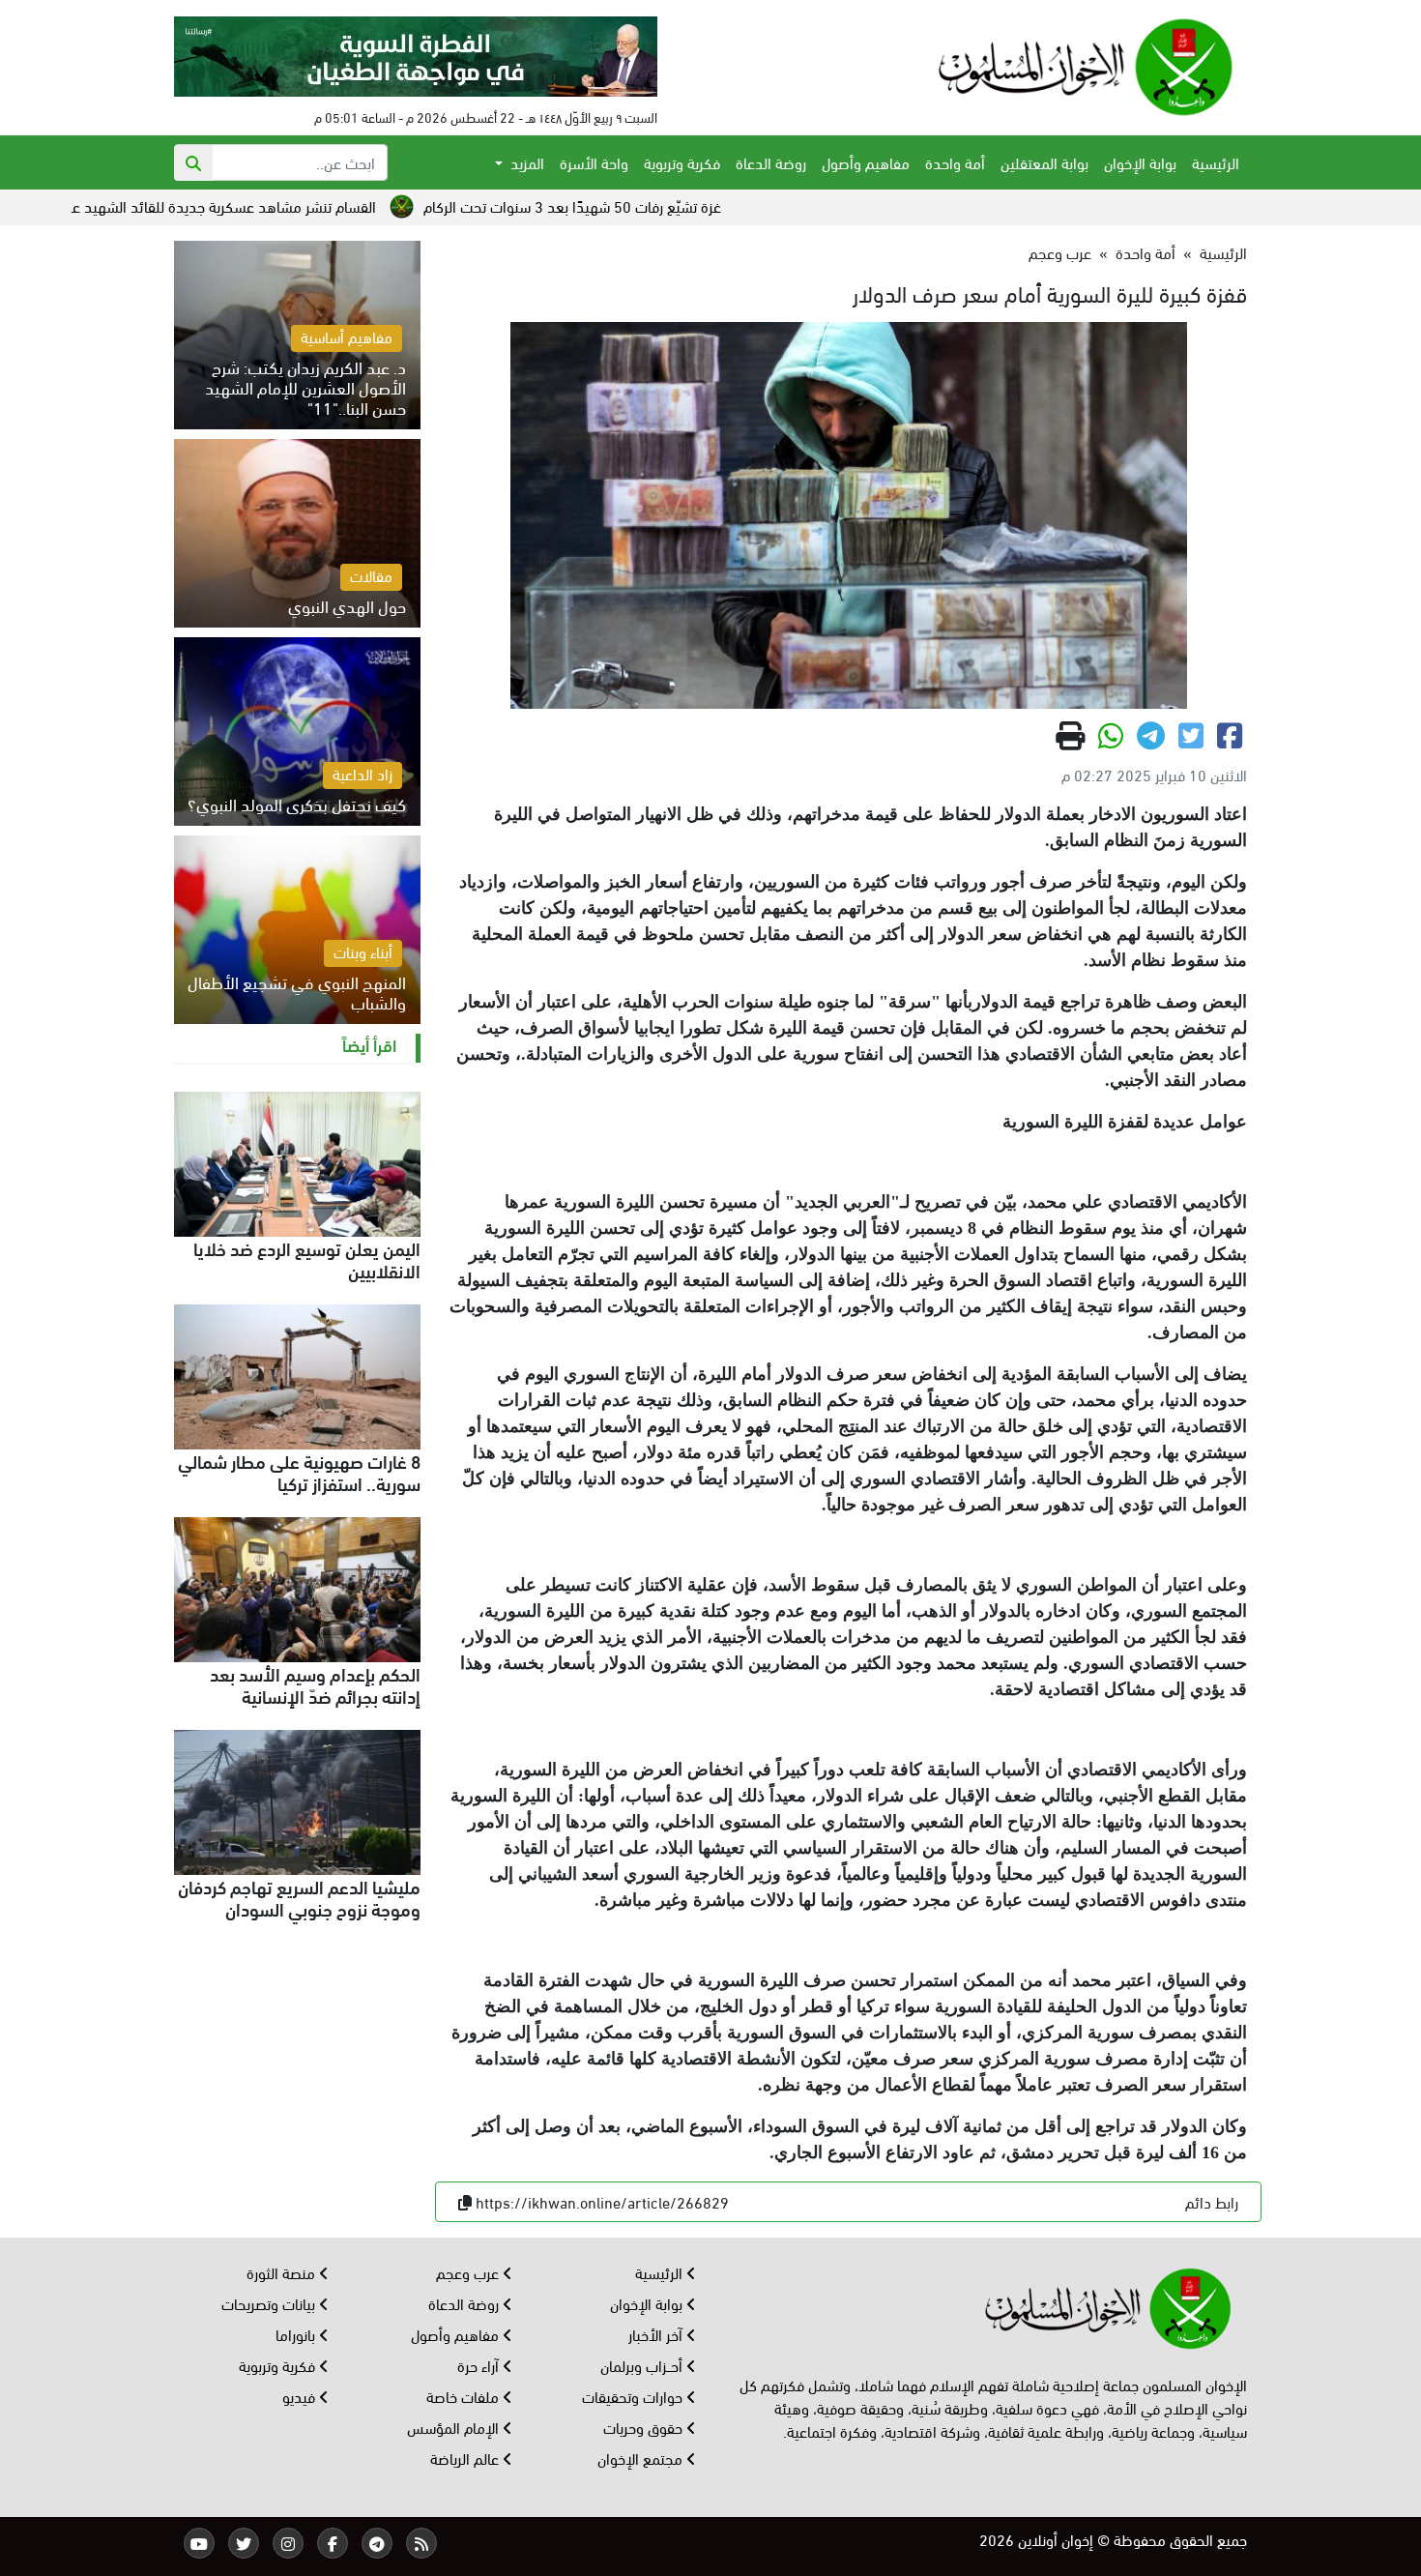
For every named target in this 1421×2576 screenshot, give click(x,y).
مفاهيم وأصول (866, 162)
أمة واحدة (955, 162)
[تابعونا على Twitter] (244, 2543)
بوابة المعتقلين (1044, 162)
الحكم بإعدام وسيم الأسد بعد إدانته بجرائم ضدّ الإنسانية (315, 1684)
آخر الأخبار (657, 2334)
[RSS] (421, 2543)
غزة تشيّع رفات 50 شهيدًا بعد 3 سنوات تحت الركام (687, 205)
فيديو (301, 2396)
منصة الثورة (283, 2272)
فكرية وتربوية (682, 162)
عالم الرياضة (466, 2458)
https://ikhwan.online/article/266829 (602, 2201)
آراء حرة (480, 2365)
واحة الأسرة (594, 162)
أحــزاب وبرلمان (643, 2365)
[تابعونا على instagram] (288, 2543)
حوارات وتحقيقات (634, 2396)
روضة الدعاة (771, 162)
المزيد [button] (525, 162)
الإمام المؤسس (455, 2427)
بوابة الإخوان (1140, 162)
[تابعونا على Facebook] (333, 2543)
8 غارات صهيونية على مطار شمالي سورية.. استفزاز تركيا (299, 1471)
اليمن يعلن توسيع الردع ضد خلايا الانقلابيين (307, 1259)
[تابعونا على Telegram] (377, 2543)
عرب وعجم (1060, 252)
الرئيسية (1216, 162)
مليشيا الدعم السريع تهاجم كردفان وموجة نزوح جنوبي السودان (299, 1897)
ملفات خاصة (464, 2396)
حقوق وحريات (645, 2427)
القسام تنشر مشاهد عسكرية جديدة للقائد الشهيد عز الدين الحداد (300, 205)
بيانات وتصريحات (270, 2303)
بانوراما (297, 2334)
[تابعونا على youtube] (199, 2543)
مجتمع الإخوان (642, 2458)
